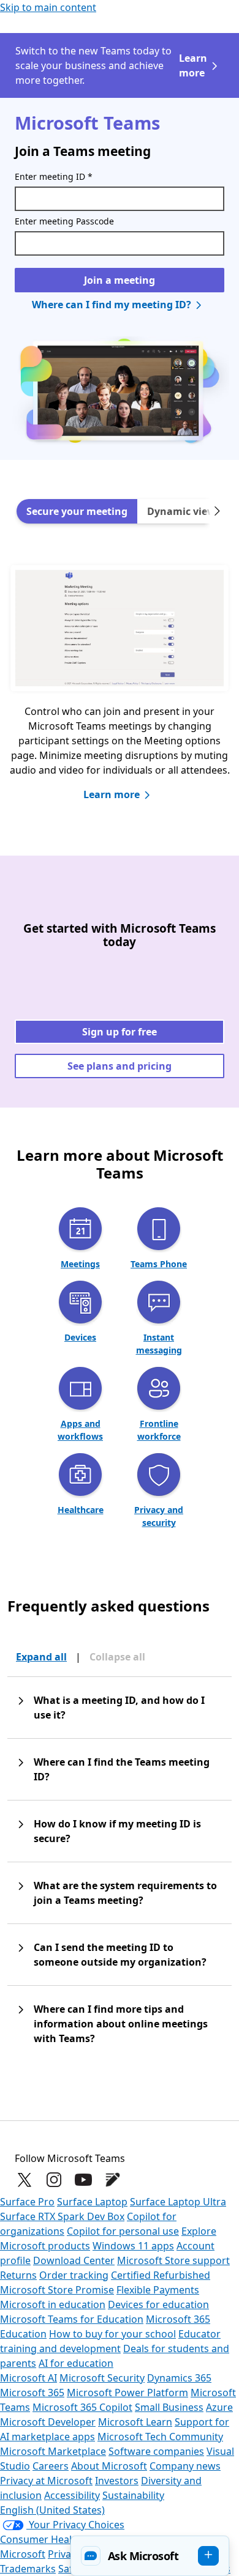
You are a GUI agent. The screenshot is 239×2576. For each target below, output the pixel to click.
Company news (185, 2466)
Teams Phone (159, 1264)
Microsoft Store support (173, 2260)
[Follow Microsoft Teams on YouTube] (83, 2180)
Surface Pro (27, 2202)
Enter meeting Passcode (64, 221)
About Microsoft (109, 2466)
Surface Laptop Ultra (178, 2202)
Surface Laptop (92, 2202)
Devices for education (158, 2304)
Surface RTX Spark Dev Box (62, 2216)
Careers (51, 2466)
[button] (150, 2556)
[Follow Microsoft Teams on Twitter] (25, 2180)
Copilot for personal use (123, 2231)
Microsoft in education (53, 2304)
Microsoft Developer (48, 2422)
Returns (18, 2275)
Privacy (66, 2554)
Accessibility (72, 2495)
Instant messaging (159, 1344)
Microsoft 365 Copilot (82, 2407)
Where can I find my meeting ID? (112, 305)
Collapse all (117, 1657)
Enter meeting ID (54, 176)
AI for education (76, 2363)
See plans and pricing (120, 1066)
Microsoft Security (102, 2378)
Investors (117, 2481)
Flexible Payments (158, 2290)
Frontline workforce (159, 1430)
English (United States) (52, 2510)
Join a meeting (120, 280)
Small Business (169, 2407)
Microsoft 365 (32, 2393)
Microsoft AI (28, 2378)
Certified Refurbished (161, 2275)
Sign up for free (120, 1032)
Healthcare (81, 1510)
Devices (80, 1337)
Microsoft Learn (135, 2422)
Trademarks (28, 2569)
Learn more (193, 65)
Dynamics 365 (179, 2378)
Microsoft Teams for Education (72, 2319)
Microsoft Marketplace (53, 2451)
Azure (219, 2407)
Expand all (41, 1657)
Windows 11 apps (133, 2246)
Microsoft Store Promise (57, 2290)
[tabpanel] (120, 694)
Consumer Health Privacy (59, 2539)
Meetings (80, 1264)
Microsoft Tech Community (160, 2437)
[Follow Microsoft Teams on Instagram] (54, 2180)
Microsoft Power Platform (127, 2393)
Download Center (74, 2260)
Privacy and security (159, 1516)
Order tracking (74, 2275)
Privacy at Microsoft (46, 2481)
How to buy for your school (112, 2334)
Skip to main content (48, 7)
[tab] (77, 511)
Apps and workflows (80, 1430)
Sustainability (133, 2495)
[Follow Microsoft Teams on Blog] (113, 2180)
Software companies (156, 2451)
